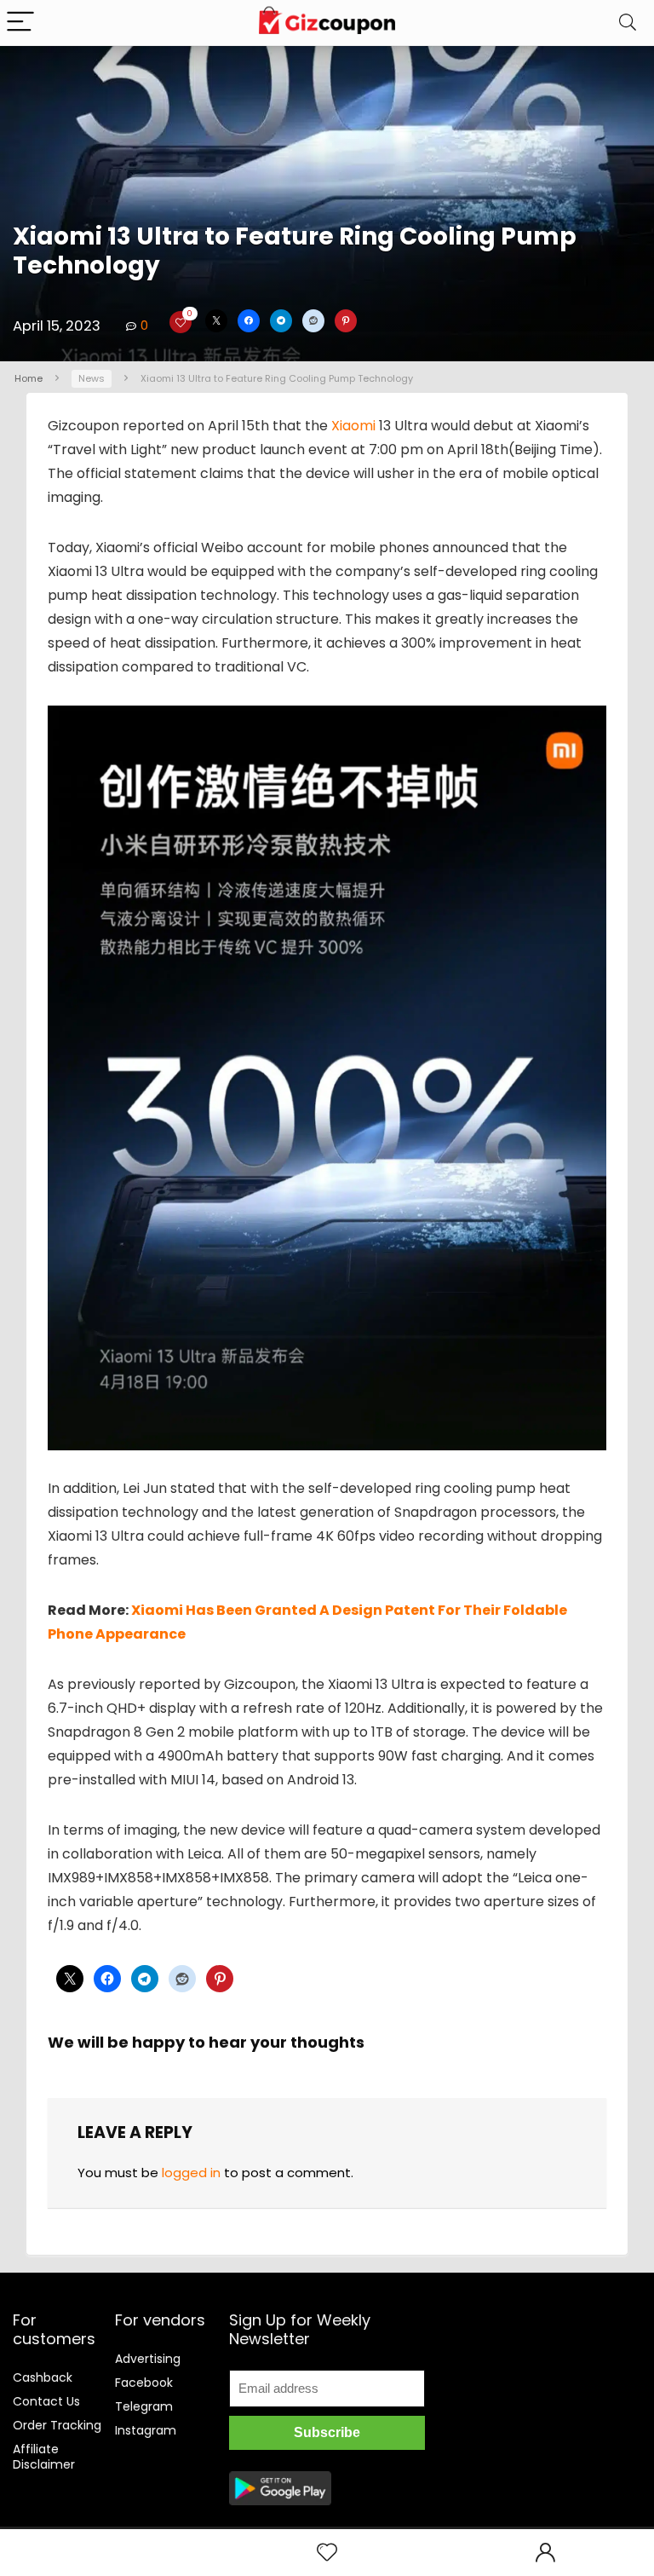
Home (29, 378)
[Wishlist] (327, 2553)
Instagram (146, 2430)
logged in (191, 2173)
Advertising (148, 2359)
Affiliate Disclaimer (44, 2457)
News (92, 378)
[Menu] (20, 23)
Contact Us (46, 2401)
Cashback (43, 2377)
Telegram (144, 2406)
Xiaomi (353, 426)
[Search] (628, 23)
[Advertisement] (549, 2379)
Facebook (144, 2383)
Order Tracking (57, 2425)
